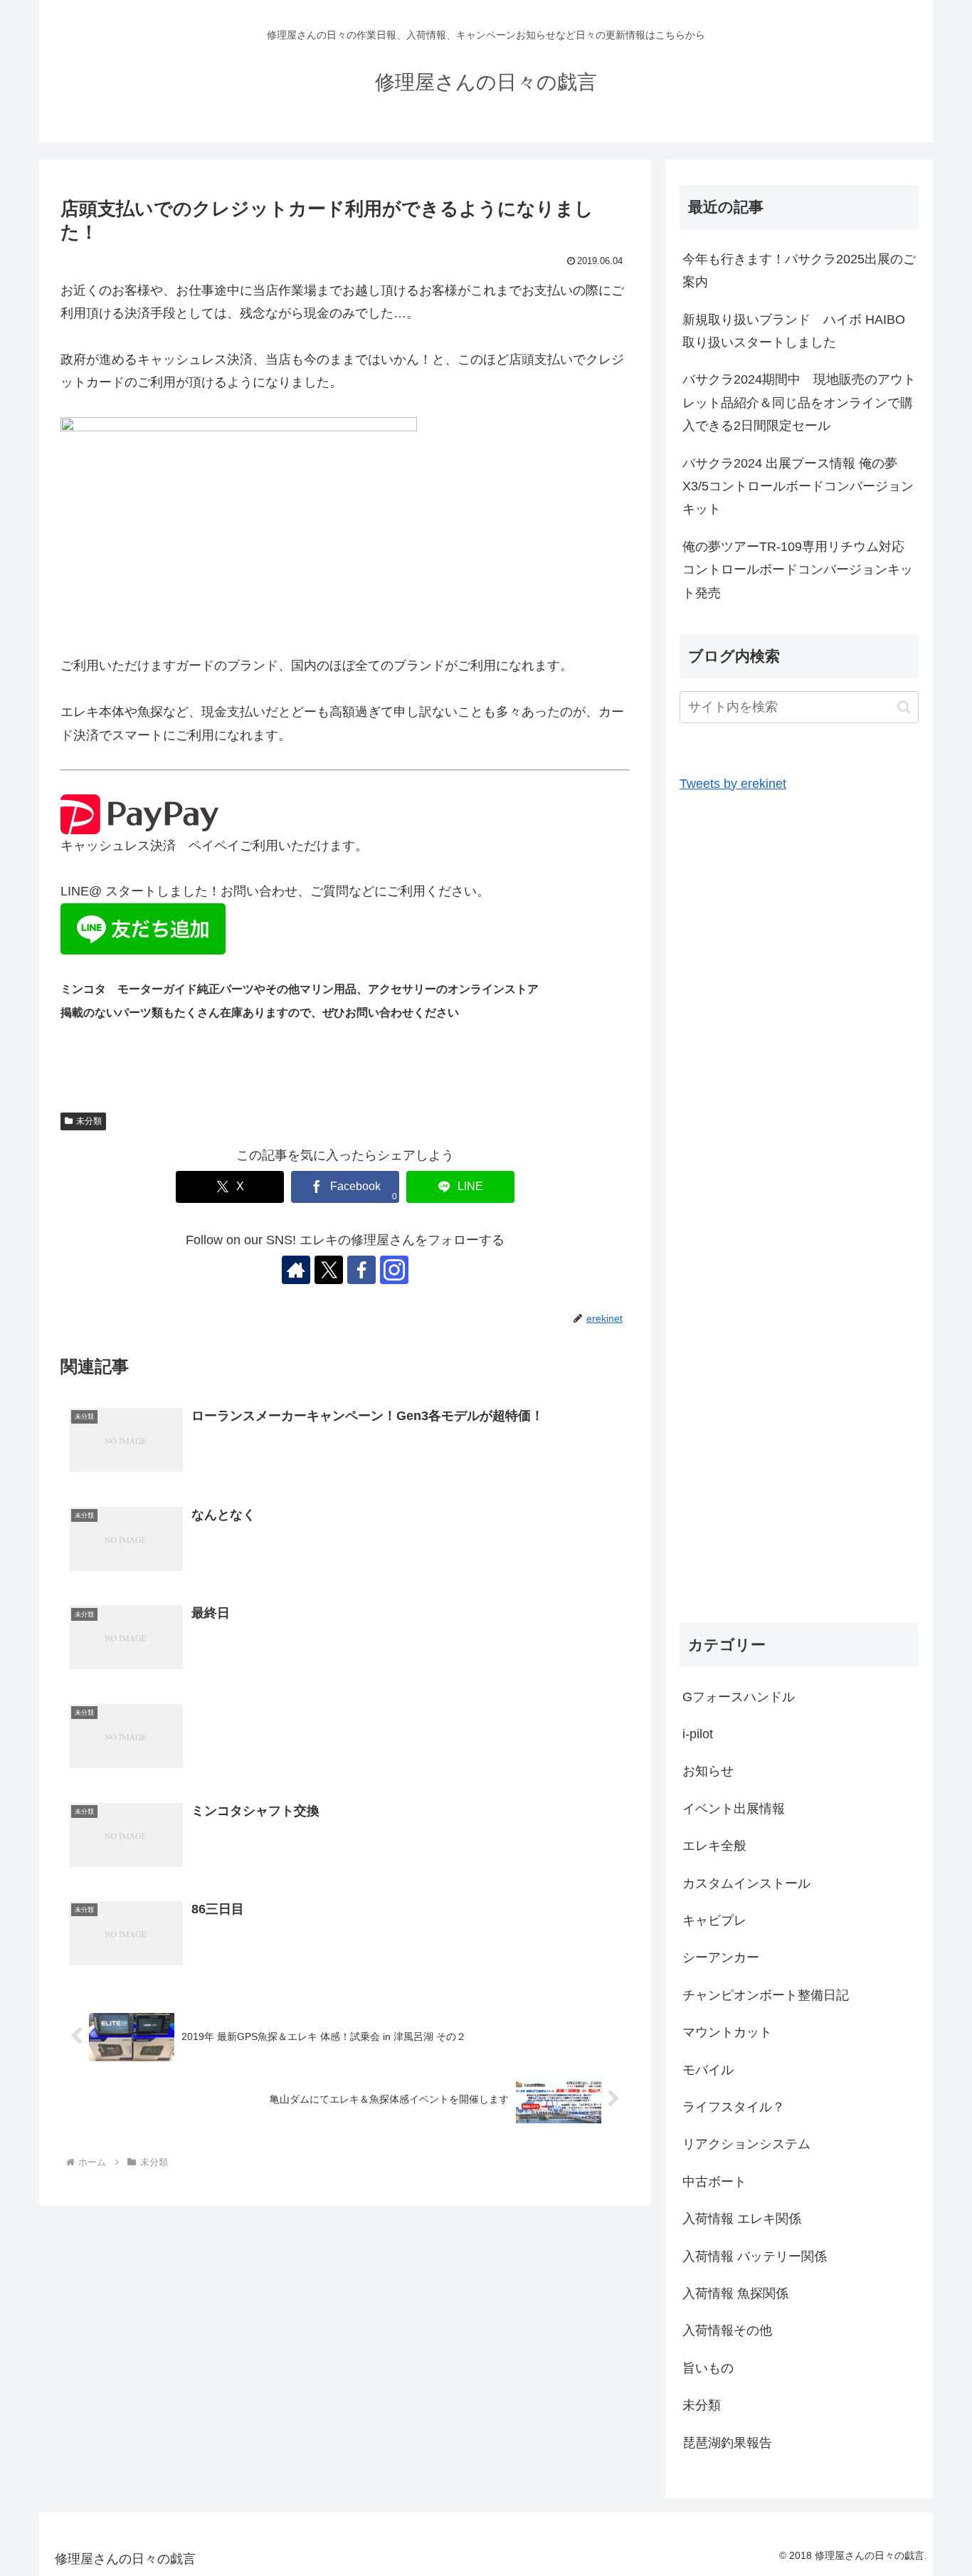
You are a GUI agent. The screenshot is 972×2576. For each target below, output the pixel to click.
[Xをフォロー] (329, 1270)
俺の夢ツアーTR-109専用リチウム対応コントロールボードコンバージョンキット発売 (798, 570)
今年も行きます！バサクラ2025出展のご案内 (799, 270)
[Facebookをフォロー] (361, 1270)
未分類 (89, 1121)
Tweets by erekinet (733, 784)
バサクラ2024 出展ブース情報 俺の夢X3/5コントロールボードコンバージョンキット (798, 487)
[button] (904, 707)
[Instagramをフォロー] (394, 1270)
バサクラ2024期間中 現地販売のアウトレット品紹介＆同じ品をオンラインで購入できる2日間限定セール (799, 403)
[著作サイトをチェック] (296, 1270)
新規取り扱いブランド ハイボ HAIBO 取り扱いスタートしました (800, 331)
